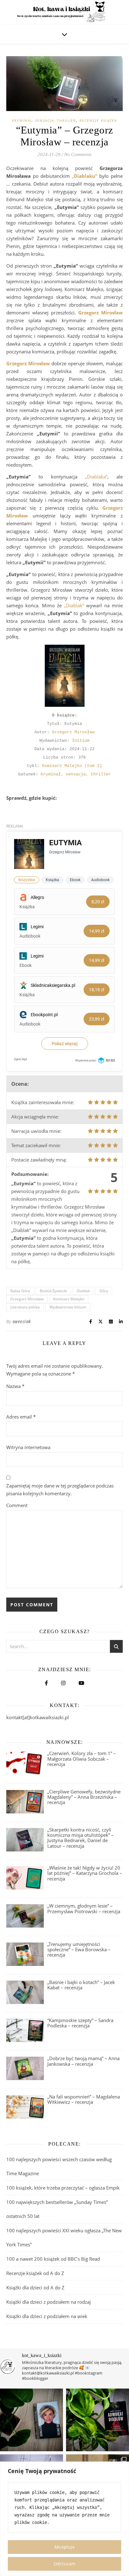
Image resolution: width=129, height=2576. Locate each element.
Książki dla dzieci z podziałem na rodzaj (49, 2302)
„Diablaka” (96, 477)
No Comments (78, 154)
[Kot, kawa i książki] (64, 12)
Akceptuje (64, 2547)
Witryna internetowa (28, 1447)
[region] (64, 2519)
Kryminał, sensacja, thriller (44, 120)
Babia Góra (20, 1291)
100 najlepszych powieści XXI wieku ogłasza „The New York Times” (64, 2237)
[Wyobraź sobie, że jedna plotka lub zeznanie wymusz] (98, 2420)
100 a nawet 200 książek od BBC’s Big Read (53, 2259)
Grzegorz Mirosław (73, 732)
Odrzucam (64, 2564)
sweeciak (22, 1321)
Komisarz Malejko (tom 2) (72, 766)
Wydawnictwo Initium (68, 1307)
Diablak (83, 1291)
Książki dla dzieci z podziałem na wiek (47, 2316)
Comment (17, 1505)
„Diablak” (74, 605)
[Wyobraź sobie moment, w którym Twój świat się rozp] (31, 2420)
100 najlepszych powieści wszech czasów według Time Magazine (59, 2166)
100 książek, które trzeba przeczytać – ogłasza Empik (63, 2188)
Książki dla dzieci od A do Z (35, 2287)
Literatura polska (25, 1307)
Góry (104, 1291)
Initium (81, 741)
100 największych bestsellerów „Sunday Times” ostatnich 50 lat (57, 2209)
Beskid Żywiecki (53, 1291)
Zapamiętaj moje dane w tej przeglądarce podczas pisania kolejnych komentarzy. (60, 1489)
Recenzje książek (98, 120)
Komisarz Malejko (69, 1299)
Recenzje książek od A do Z (35, 2273)
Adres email (21, 1417)
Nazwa (15, 1386)
